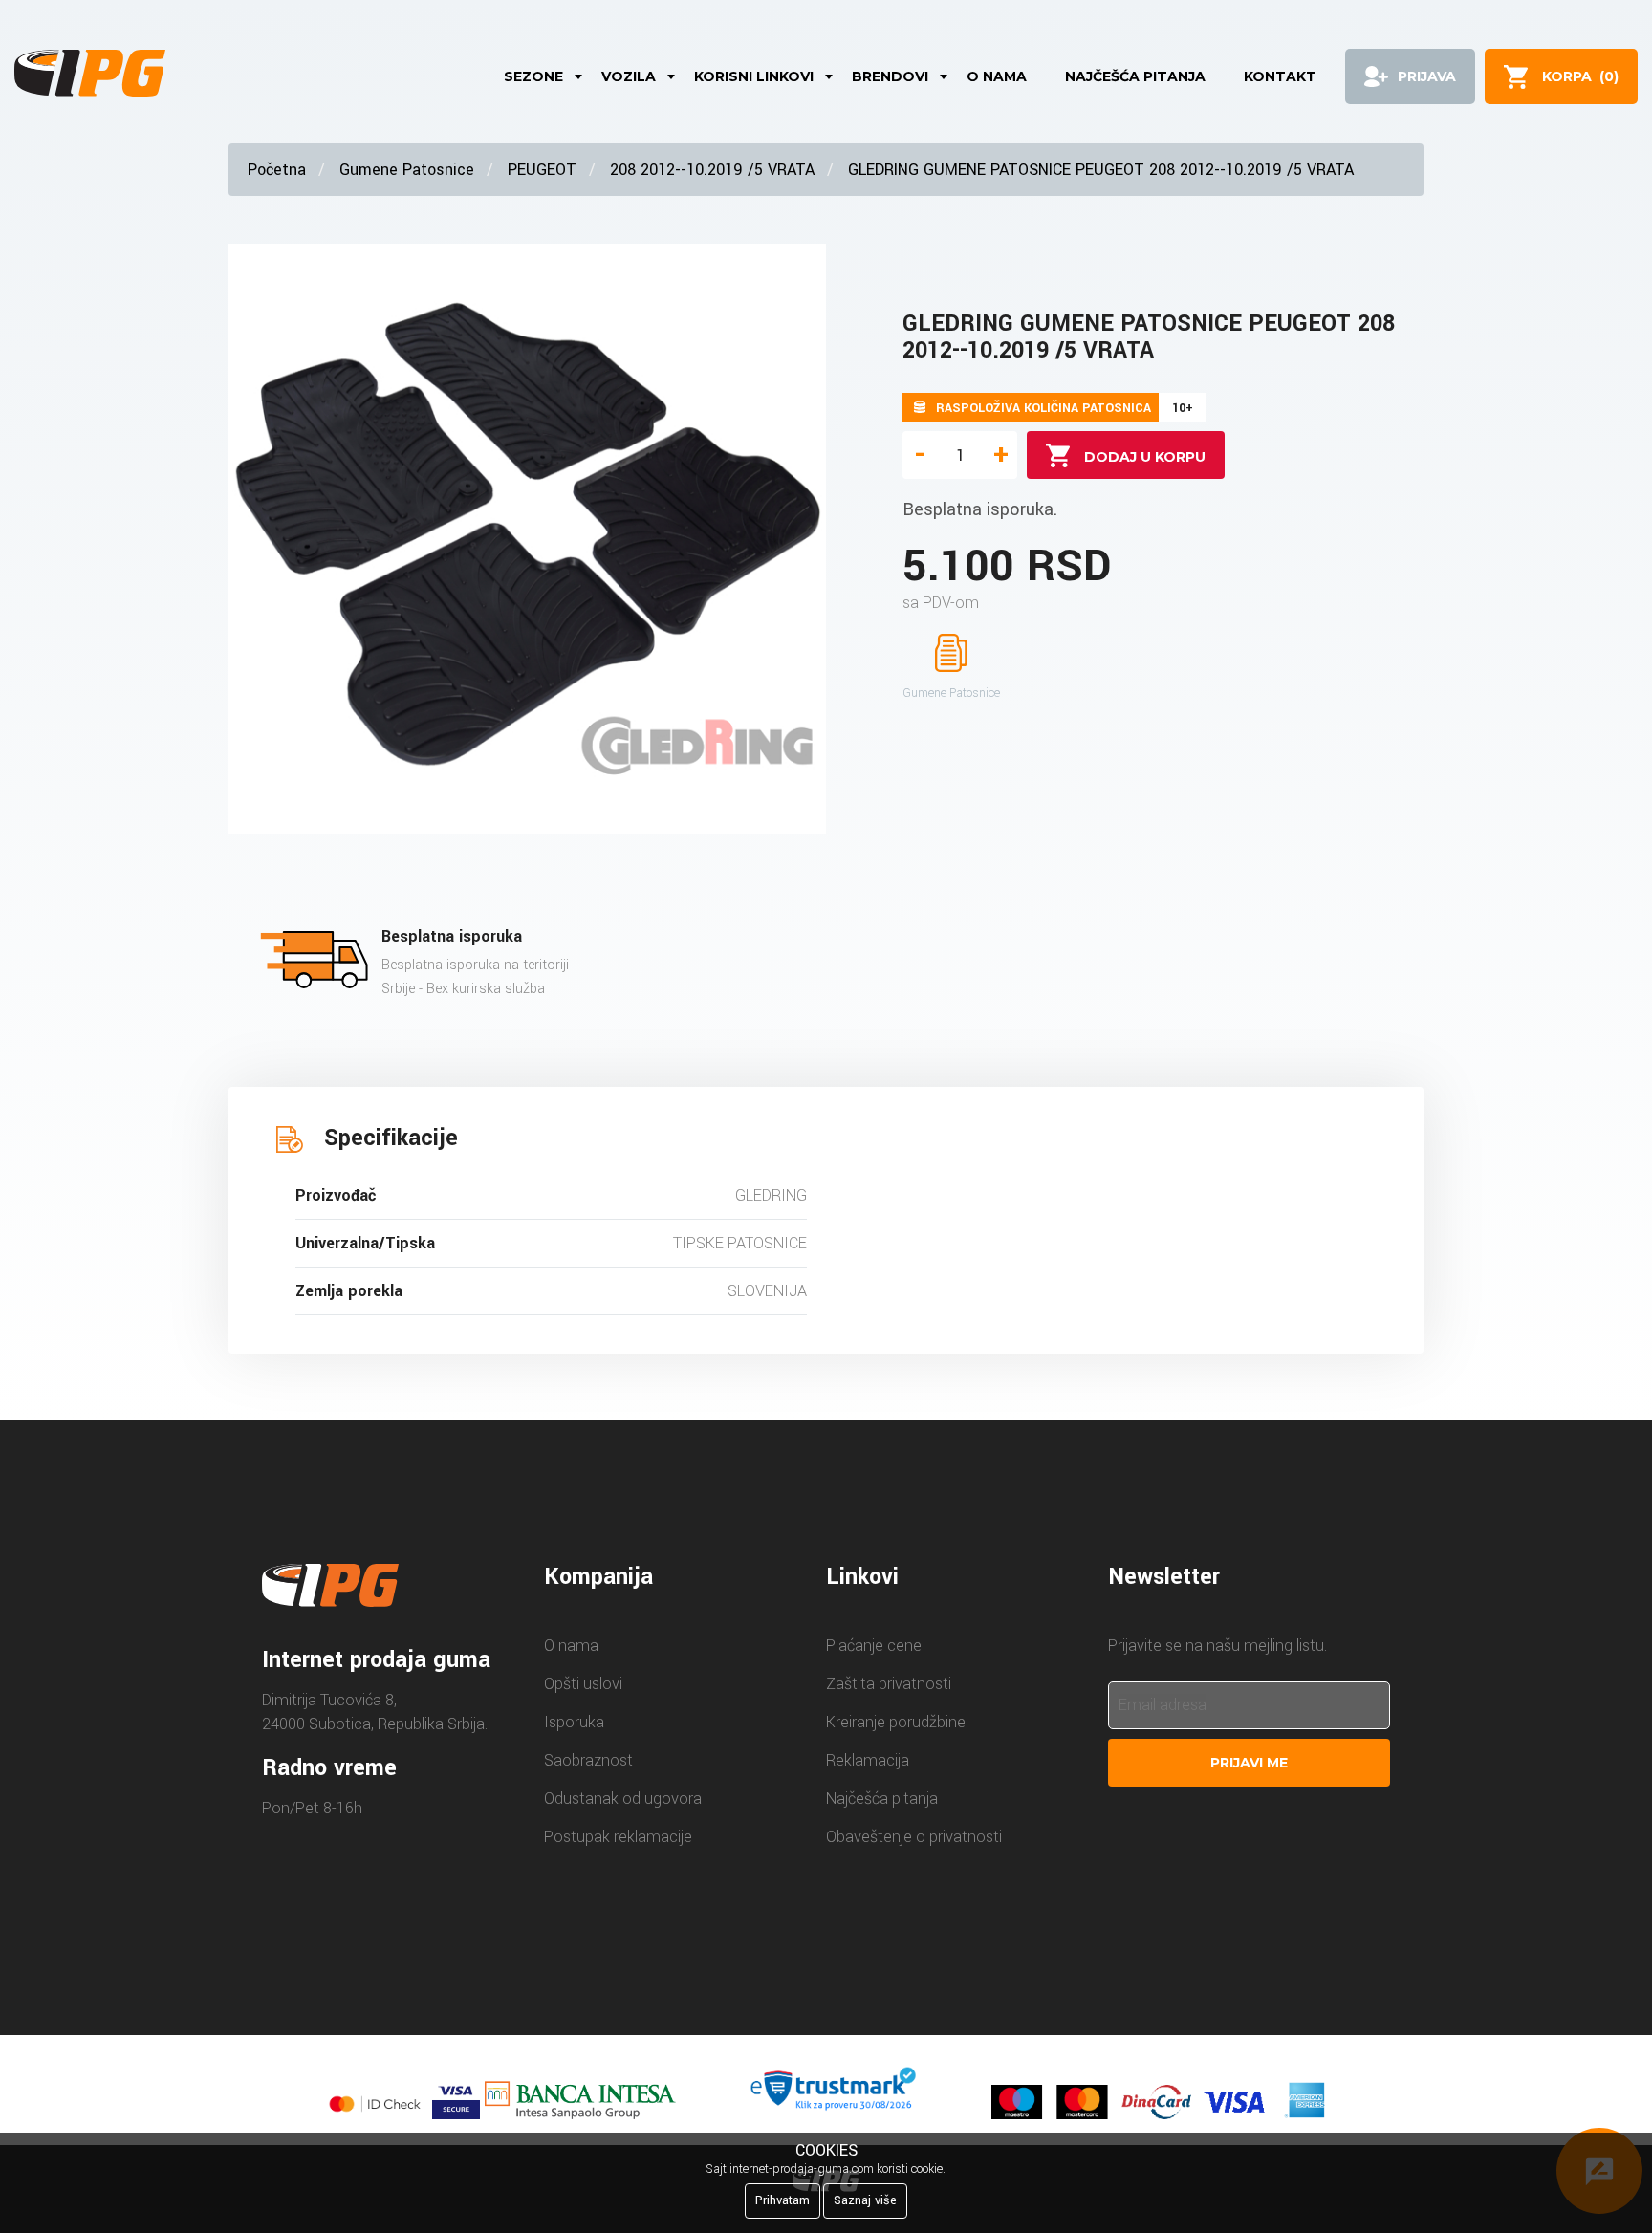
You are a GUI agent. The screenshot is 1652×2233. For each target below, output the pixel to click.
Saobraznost (588, 1760)
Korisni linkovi (754, 76)
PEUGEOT (542, 170)
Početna (277, 170)
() (1580, 76)
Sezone (533, 76)
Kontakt (1280, 76)
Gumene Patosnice (407, 170)
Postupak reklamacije (618, 1837)
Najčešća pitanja (1135, 76)
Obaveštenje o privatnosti (914, 1837)
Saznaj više (865, 2200)
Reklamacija (868, 1760)
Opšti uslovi (583, 1684)
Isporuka (574, 1722)
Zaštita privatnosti (889, 1684)
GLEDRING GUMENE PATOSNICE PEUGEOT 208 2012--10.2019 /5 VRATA (1101, 170)
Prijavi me (1249, 1763)
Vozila (629, 76)
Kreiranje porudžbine (896, 1722)
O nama (997, 76)
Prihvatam (783, 2200)
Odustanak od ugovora (623, 1799)
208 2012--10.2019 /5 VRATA (712, 170)
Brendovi (890, 76)
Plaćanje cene (874, 1646)
